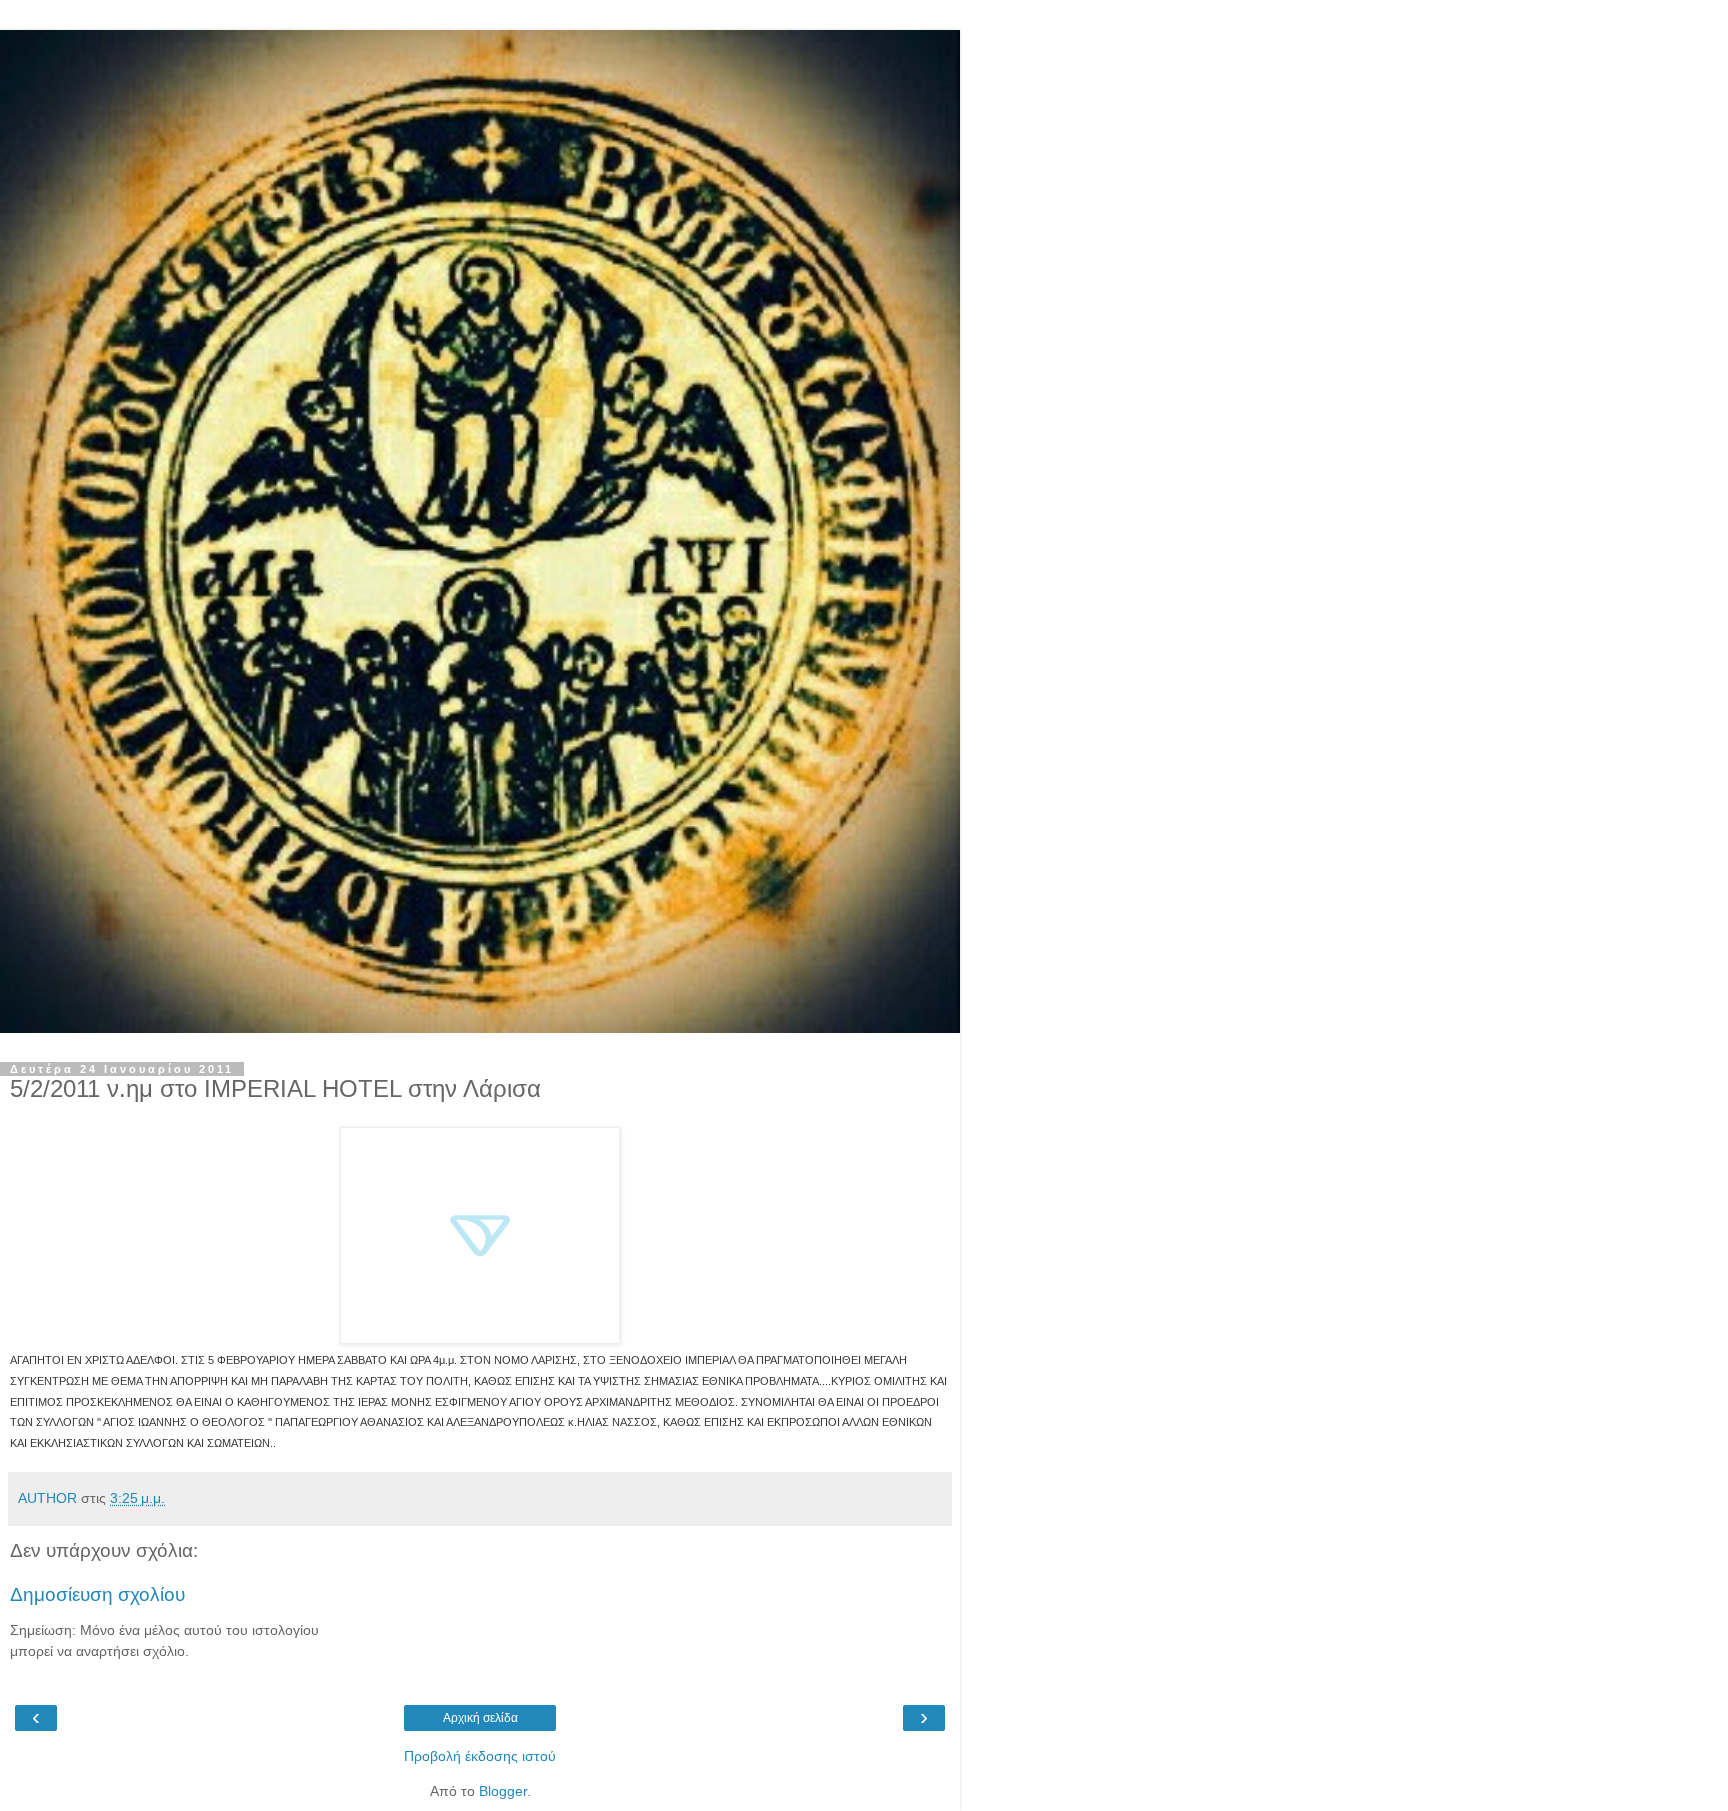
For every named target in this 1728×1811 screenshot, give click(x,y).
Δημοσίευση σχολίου (97, 1594)
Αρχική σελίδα (480, 1718)
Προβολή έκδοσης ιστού (480, 1756)
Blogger (503, 1791)
